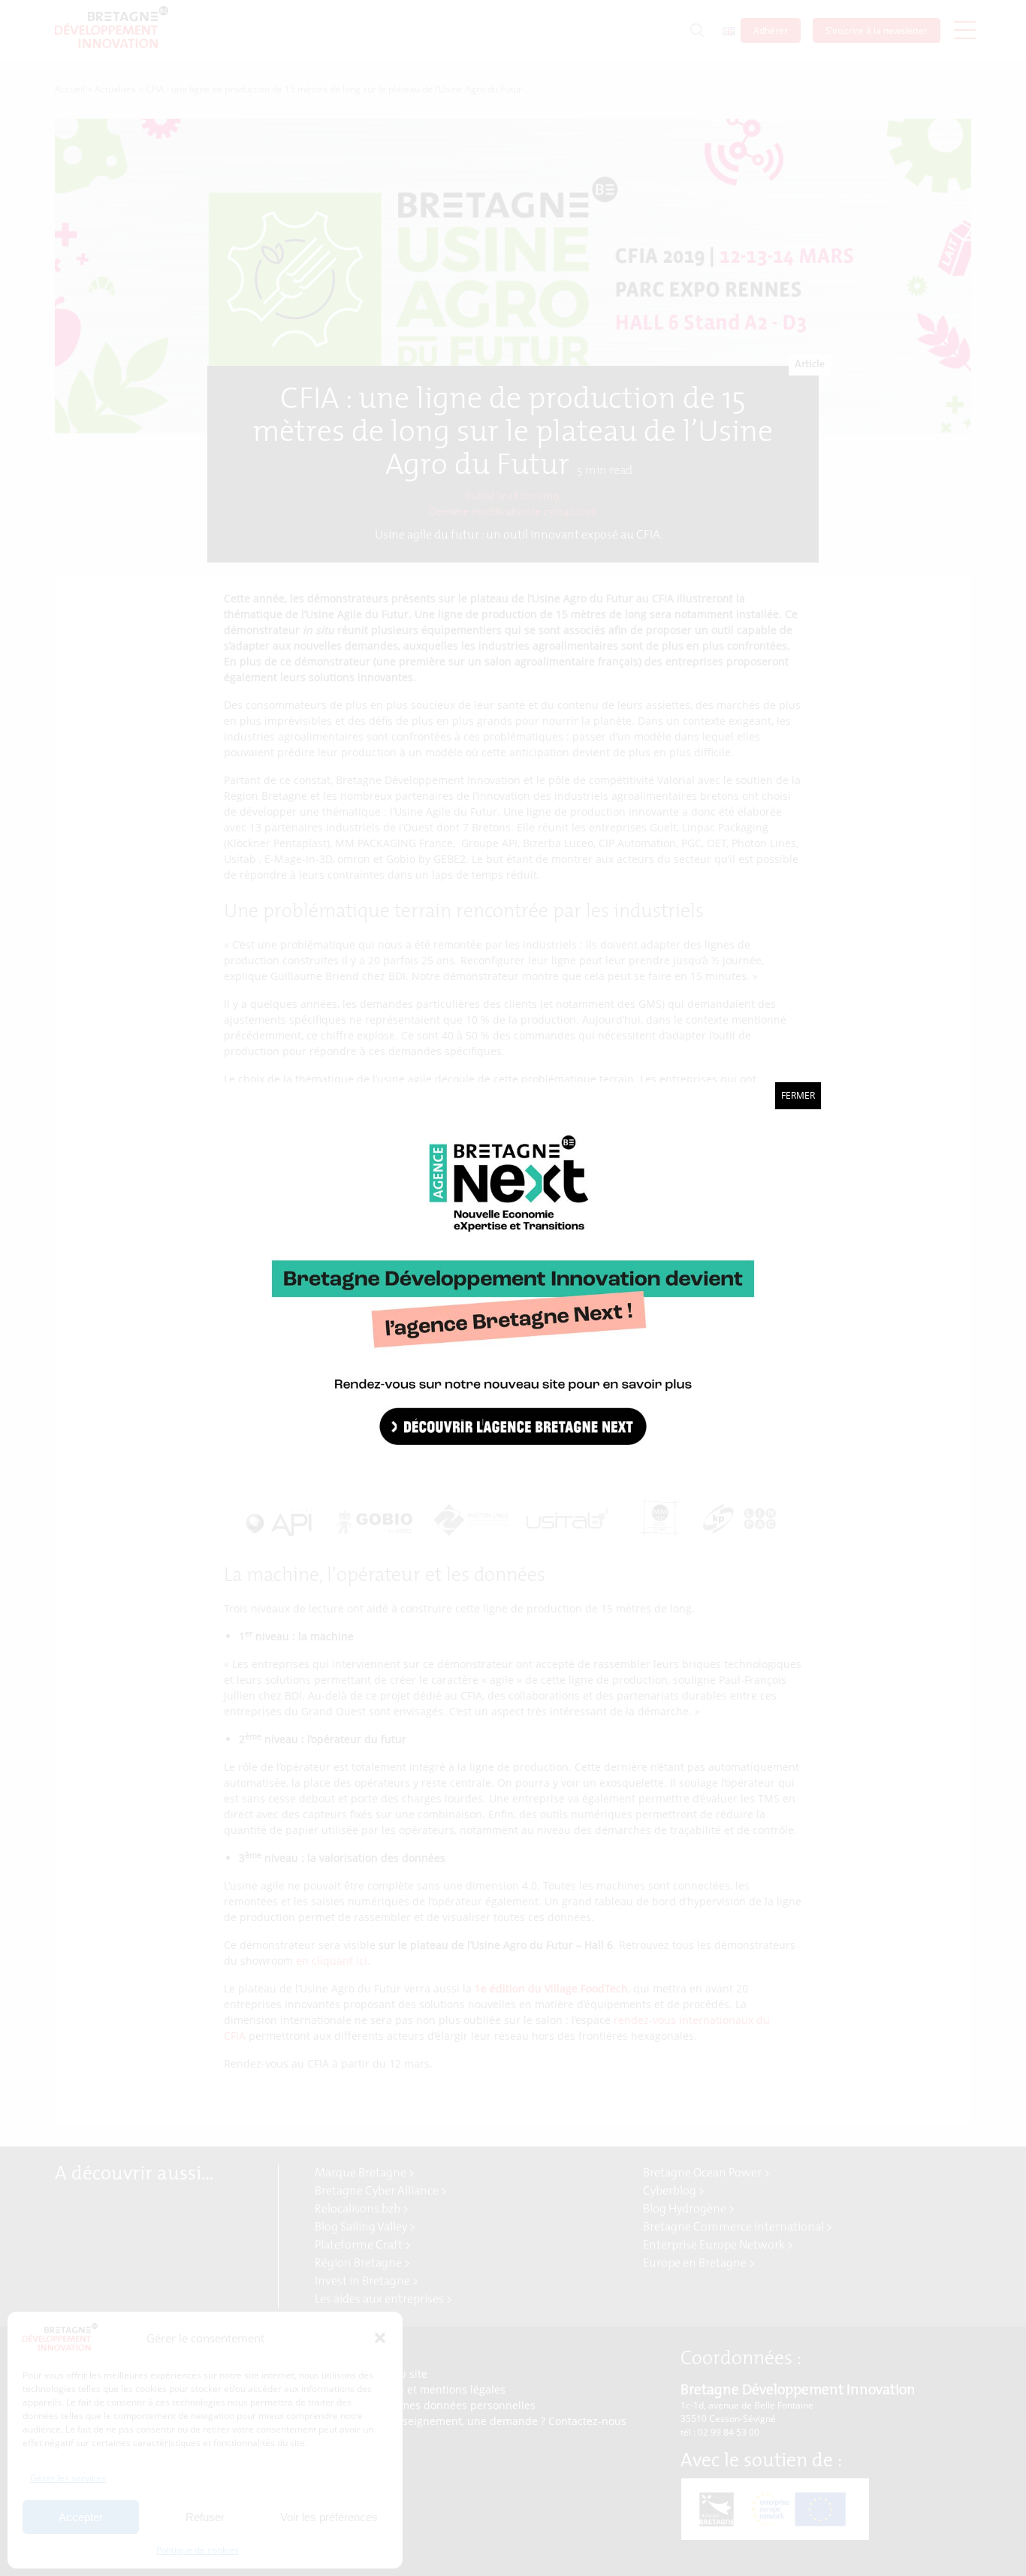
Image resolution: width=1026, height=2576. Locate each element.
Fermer (798, 1095)
